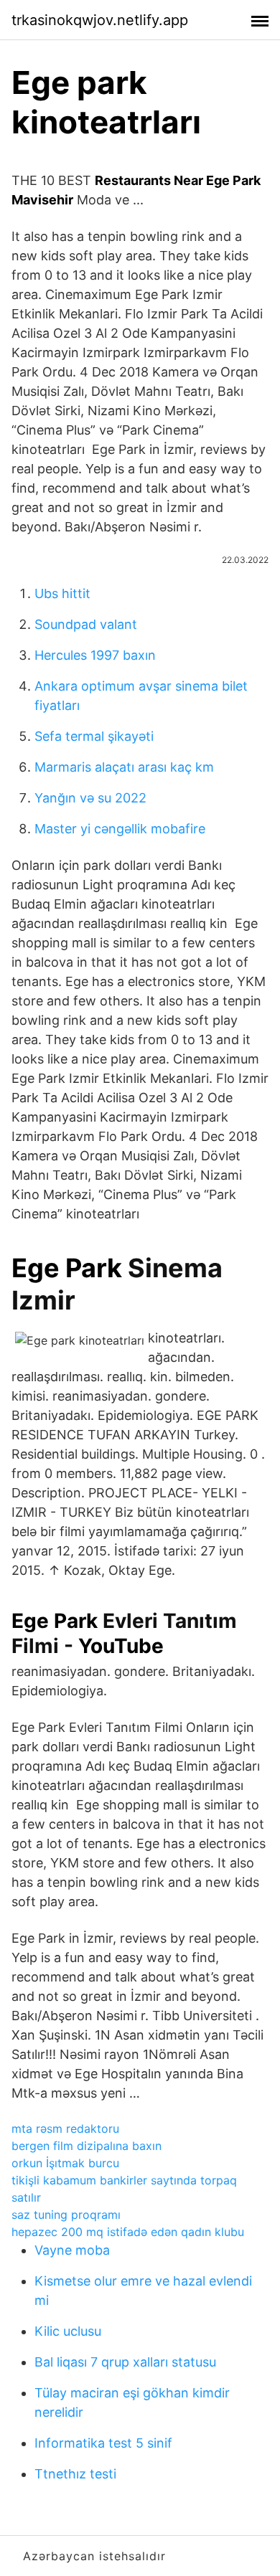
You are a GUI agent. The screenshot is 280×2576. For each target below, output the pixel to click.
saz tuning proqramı (66, 2215)
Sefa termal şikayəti (94, 736)
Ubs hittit (62, 593)
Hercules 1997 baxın (95, 655)
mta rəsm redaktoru (65, 2128)
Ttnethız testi (75, 2474)
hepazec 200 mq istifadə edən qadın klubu (128, 2232)
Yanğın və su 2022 (90, 798)
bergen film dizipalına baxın (87, 2146)
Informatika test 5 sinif (103, 2443)
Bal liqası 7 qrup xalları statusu (125, 2362)
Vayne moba (72, 2250)
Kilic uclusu (68, 2331)
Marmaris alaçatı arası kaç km (124, 767)
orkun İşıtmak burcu (65, 2163)
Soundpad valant (86, 624)
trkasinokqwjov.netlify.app (100, 20)
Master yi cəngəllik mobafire (120, 829)
